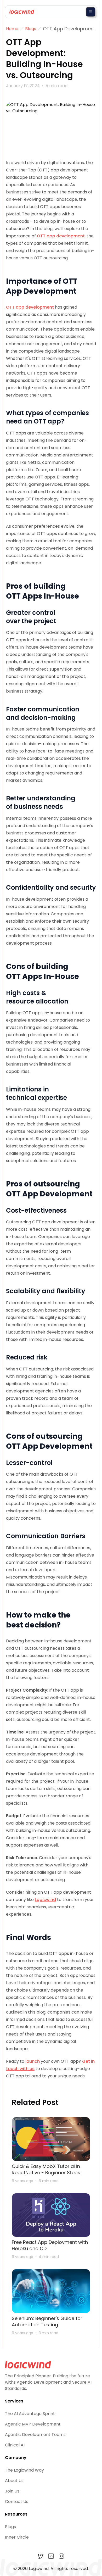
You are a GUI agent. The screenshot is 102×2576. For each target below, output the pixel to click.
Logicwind (45, 1900)
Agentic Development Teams (35, 2435)
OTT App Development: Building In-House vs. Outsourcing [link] (69, 29)
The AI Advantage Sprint (30, 2414)
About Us (14, 2481)
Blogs (10, 2527)
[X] (41, 2556)
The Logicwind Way (24, 2470)
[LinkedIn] (51, 2556)
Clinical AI (15, 2445)
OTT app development (61, 236)
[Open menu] (90, 12)
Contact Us (17, 2502)
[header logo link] (20, 12)
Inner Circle (17, 2537)
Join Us (12, 2491)
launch (33, 2061)
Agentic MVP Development (33, 2424)
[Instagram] (61, 2556)
